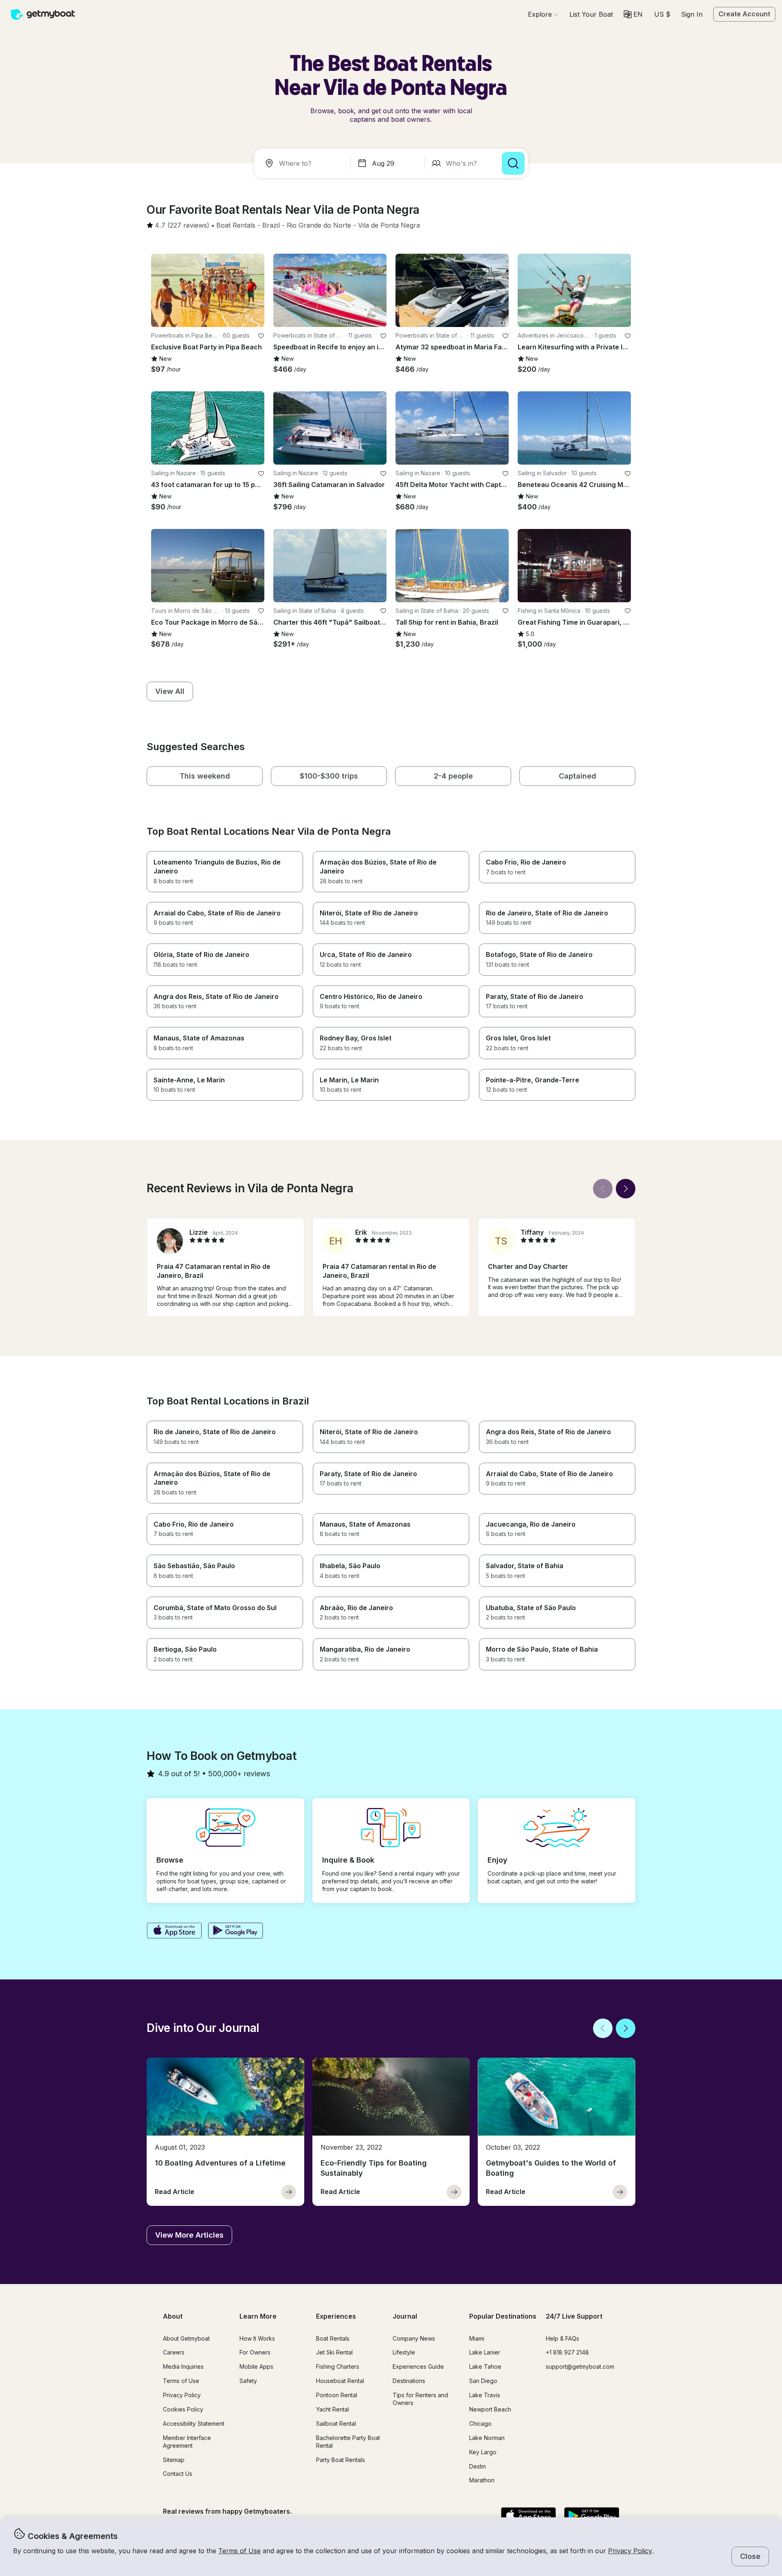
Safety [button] (248, 2381)
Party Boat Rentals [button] (340, 2460)
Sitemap (174, 2460)
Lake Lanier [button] (485, 2352)
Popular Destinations (503, 2316)
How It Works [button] (257, 2338)
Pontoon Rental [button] (337, 2395)
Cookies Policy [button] (183, 2409)
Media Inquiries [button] (183, 2366)
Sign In (692, 14)
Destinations (409, 2381)
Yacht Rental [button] (333, 2409)
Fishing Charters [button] (338, 2366)
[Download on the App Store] (174, 1931)
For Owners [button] (255, 2352)
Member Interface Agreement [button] (187, 2442)
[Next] (626, 1189)
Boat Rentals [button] (333, 2338)
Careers (174, 2352)
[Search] (513, 163)
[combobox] (304, 163)
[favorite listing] (261, 336)
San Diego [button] (483, 2381)
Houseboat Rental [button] (340, 2381)
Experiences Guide (418, 2366)
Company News (414, 2338)
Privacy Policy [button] (630, 2551)
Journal (405, 2316)
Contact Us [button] (178, 2474)
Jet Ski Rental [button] (334, 2352)
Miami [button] (477, 2338)
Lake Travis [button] (485, 2395)
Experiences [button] (336, 2316)
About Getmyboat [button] (186, 2338)
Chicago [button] (480, 2424)
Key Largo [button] (483, 2452)
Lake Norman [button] (487, 2438)
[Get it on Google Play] (236, 1931)
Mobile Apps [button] (256, 2366)
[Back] (603, 1189)
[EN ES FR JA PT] (633, 14)
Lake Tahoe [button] (485, 2366)
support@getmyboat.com (580, 2366)
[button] (591, 14)
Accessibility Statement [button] (194, 2424)
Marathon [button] (482, 2480)
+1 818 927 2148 (567, 2352)
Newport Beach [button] (490, 2409)
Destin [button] (478, 2466)
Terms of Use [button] (239, 2551)
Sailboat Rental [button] (336, 2424)
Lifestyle (404, 2352)
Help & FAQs (562, 2338)
